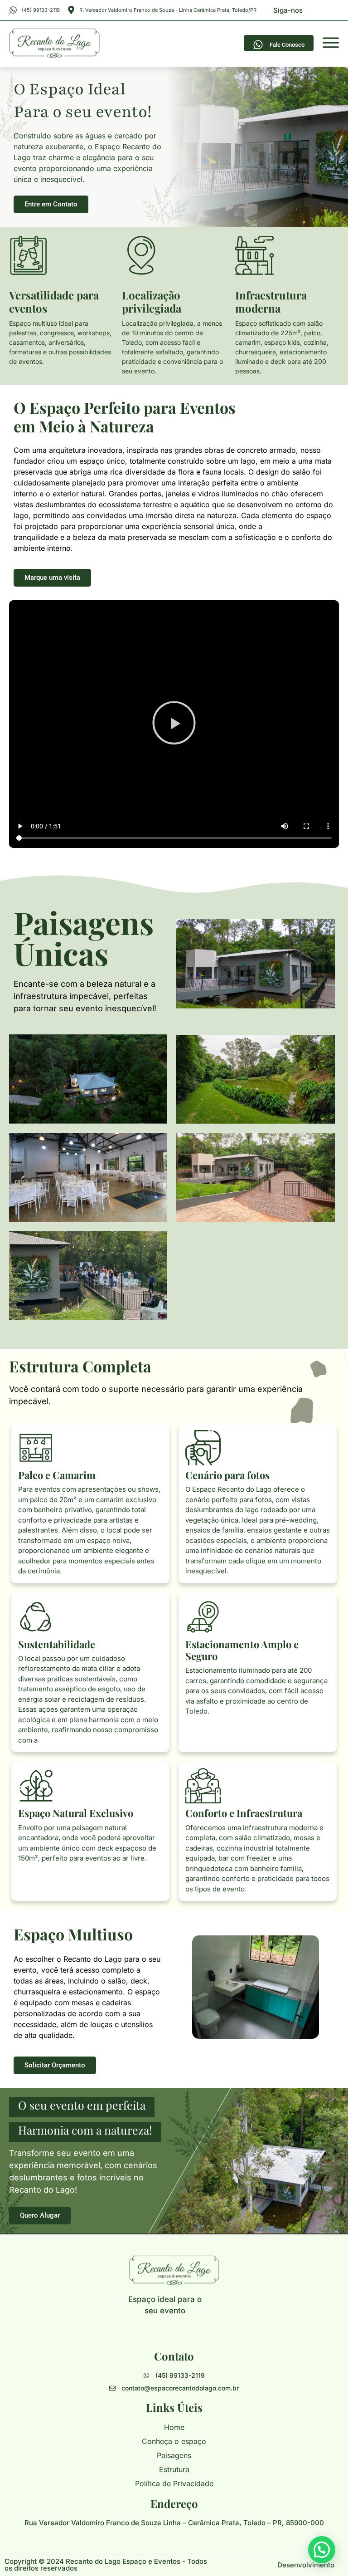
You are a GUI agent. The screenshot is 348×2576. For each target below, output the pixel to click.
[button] (174, 724)
